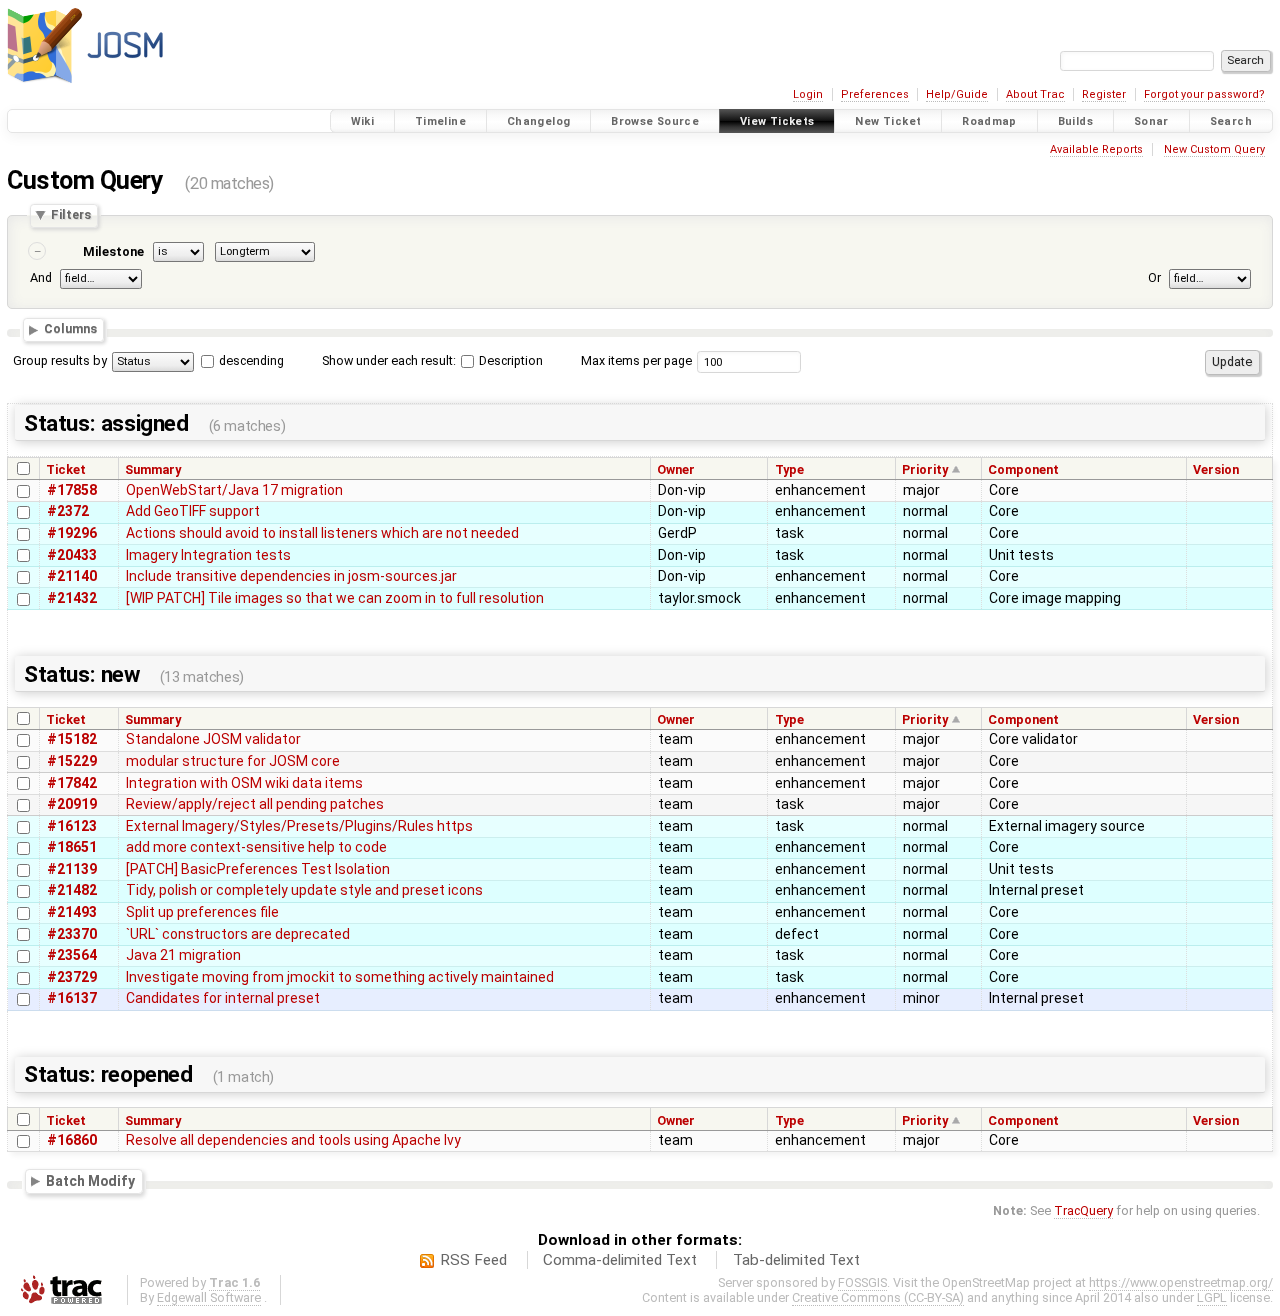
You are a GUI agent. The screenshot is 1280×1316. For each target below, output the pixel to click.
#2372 (68, 511)
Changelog (538, 121)
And (41, 278)
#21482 (72, 890)
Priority (925, 469)
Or (1154, 278)
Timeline (440, 121)
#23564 (72, 955)
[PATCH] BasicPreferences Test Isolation (258, 869)
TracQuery (1083, 1210)
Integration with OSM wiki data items (244, 783)
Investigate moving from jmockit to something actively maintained (340, 977)
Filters (71, 215)
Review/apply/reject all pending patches (255, 804)
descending (251, 360)
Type (789, 469)
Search (1231, 121)
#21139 (72, 869)
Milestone (113, 251)
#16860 (72, 1140)
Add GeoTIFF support (193, 511)
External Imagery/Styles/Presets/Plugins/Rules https (299, 826)
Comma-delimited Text (620, 1260)
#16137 (72, 998)
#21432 (72, 598)
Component (1023, 469)
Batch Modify (90, 1181)
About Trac (1035, 94)
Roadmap (989, 121)
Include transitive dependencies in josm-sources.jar (291, 576)
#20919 (72, 804)
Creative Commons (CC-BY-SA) (878, 1297)
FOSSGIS (862, 1282)
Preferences (875, 94)
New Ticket (888, 121)
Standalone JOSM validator (213, 739)
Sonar (1151, 121)
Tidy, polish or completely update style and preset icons (304, 890)
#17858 (72, 490)
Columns (70, 329)
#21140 (72, 576)
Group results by (60, 360)
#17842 (72, 783)
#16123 (72, 826)
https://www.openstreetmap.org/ (1181, 1282)
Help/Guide (957, 94)
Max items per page (636, 360)
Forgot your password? (1204, 94)
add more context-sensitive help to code (256, 847)
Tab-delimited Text (796, 1260)
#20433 (72, 555)
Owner (676, 469)
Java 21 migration (183, 955)
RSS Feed (473, 1260)
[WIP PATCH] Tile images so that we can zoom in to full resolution (335, 598)
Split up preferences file (202, 912)
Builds (1075, 121)
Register (1104, 94)
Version (1216, 469)
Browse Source (655, 121)
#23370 (72, 934)
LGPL (1212, 1297)
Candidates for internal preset (223, 998)
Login (808, 94)
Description (509, 360)
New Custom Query (1214, 149)
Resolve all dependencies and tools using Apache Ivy (293, 1140)
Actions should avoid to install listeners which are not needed (322, 533)
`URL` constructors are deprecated (238, 934)
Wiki (363, 121)
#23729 (72, 977)
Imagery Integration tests (208, 555)
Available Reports (1096, 149)
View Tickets (777, 121)
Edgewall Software (209, 1297)
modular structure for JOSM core (233, 761)
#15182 (72, 739)
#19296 (72, 533)
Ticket (66, 469)
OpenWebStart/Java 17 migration (234, 490)
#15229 (72, 761)
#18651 (72, 847)
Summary (153, 469)
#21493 (72, 912)
